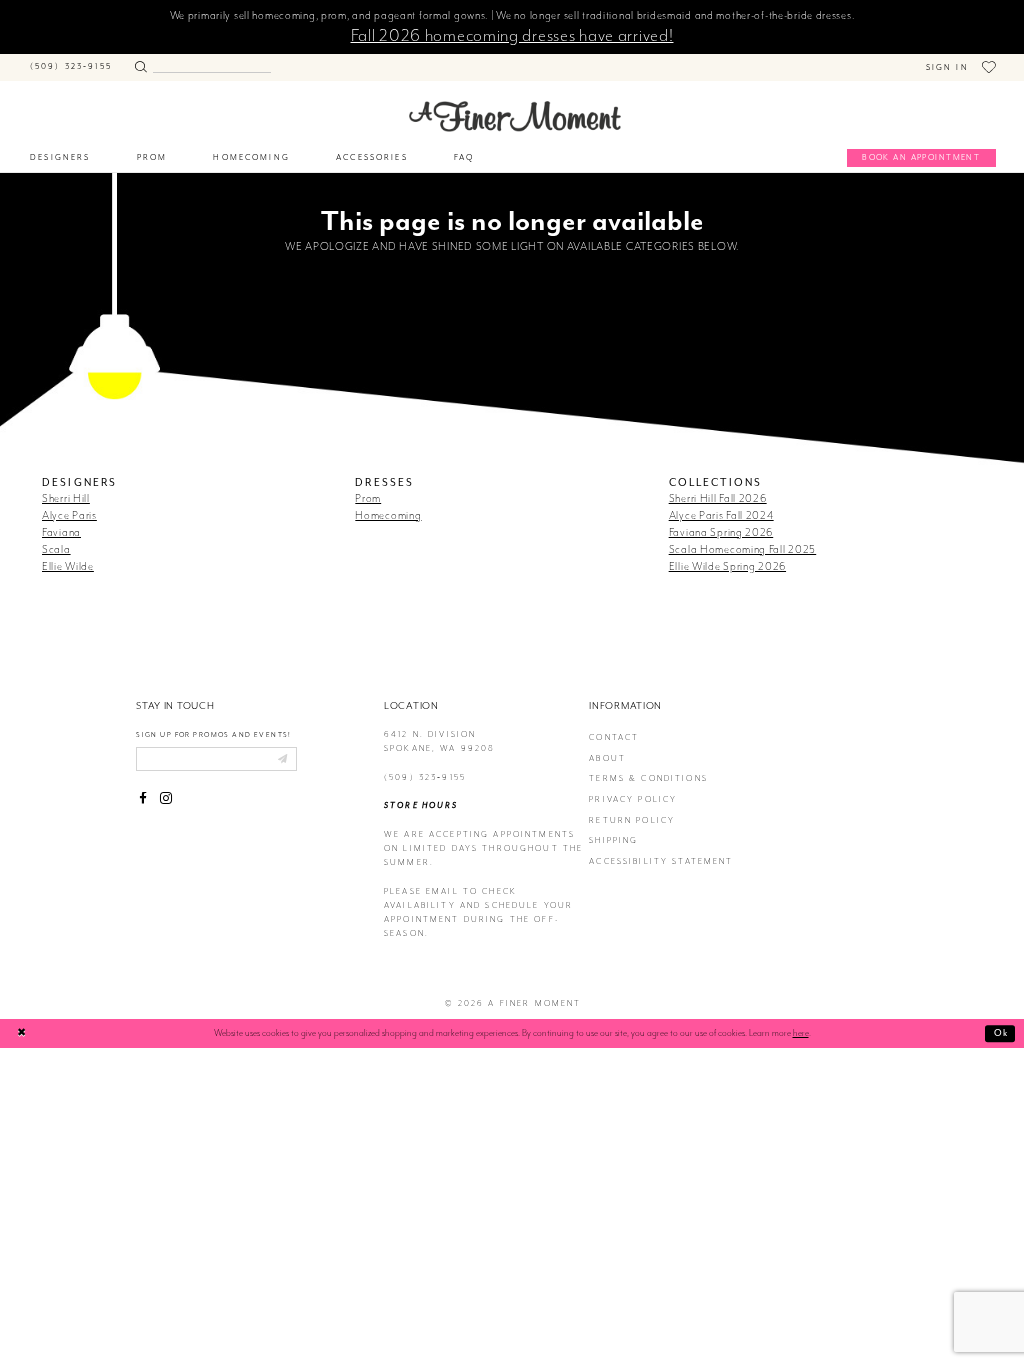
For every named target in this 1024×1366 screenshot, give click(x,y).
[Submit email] (282, 759)
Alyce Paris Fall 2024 (721, 515)
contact (614, 737)
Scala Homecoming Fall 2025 (743, 549)
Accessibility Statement (661, 861)
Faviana (61, 532)
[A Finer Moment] (515, 116)
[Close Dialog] (22, 1033)
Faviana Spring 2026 (721, 532)
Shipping (613, 840)
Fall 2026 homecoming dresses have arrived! (512, 35)
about (607, 758)
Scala (56, 549)
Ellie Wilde (68, 566)
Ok (1001, 1033)
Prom (368, 498)
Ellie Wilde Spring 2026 (727, 566)
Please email (421, 891)
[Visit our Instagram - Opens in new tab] (166, 799)
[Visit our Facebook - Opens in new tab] (143, 799)
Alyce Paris (69, 515)
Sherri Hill (66, 498)
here (801, 1033)
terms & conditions (648, 778)
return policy (632, 820)
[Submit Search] (140, 64)
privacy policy (633, 799)
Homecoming (388, 515)
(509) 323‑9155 (425, 777)
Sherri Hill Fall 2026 (718, 498)
